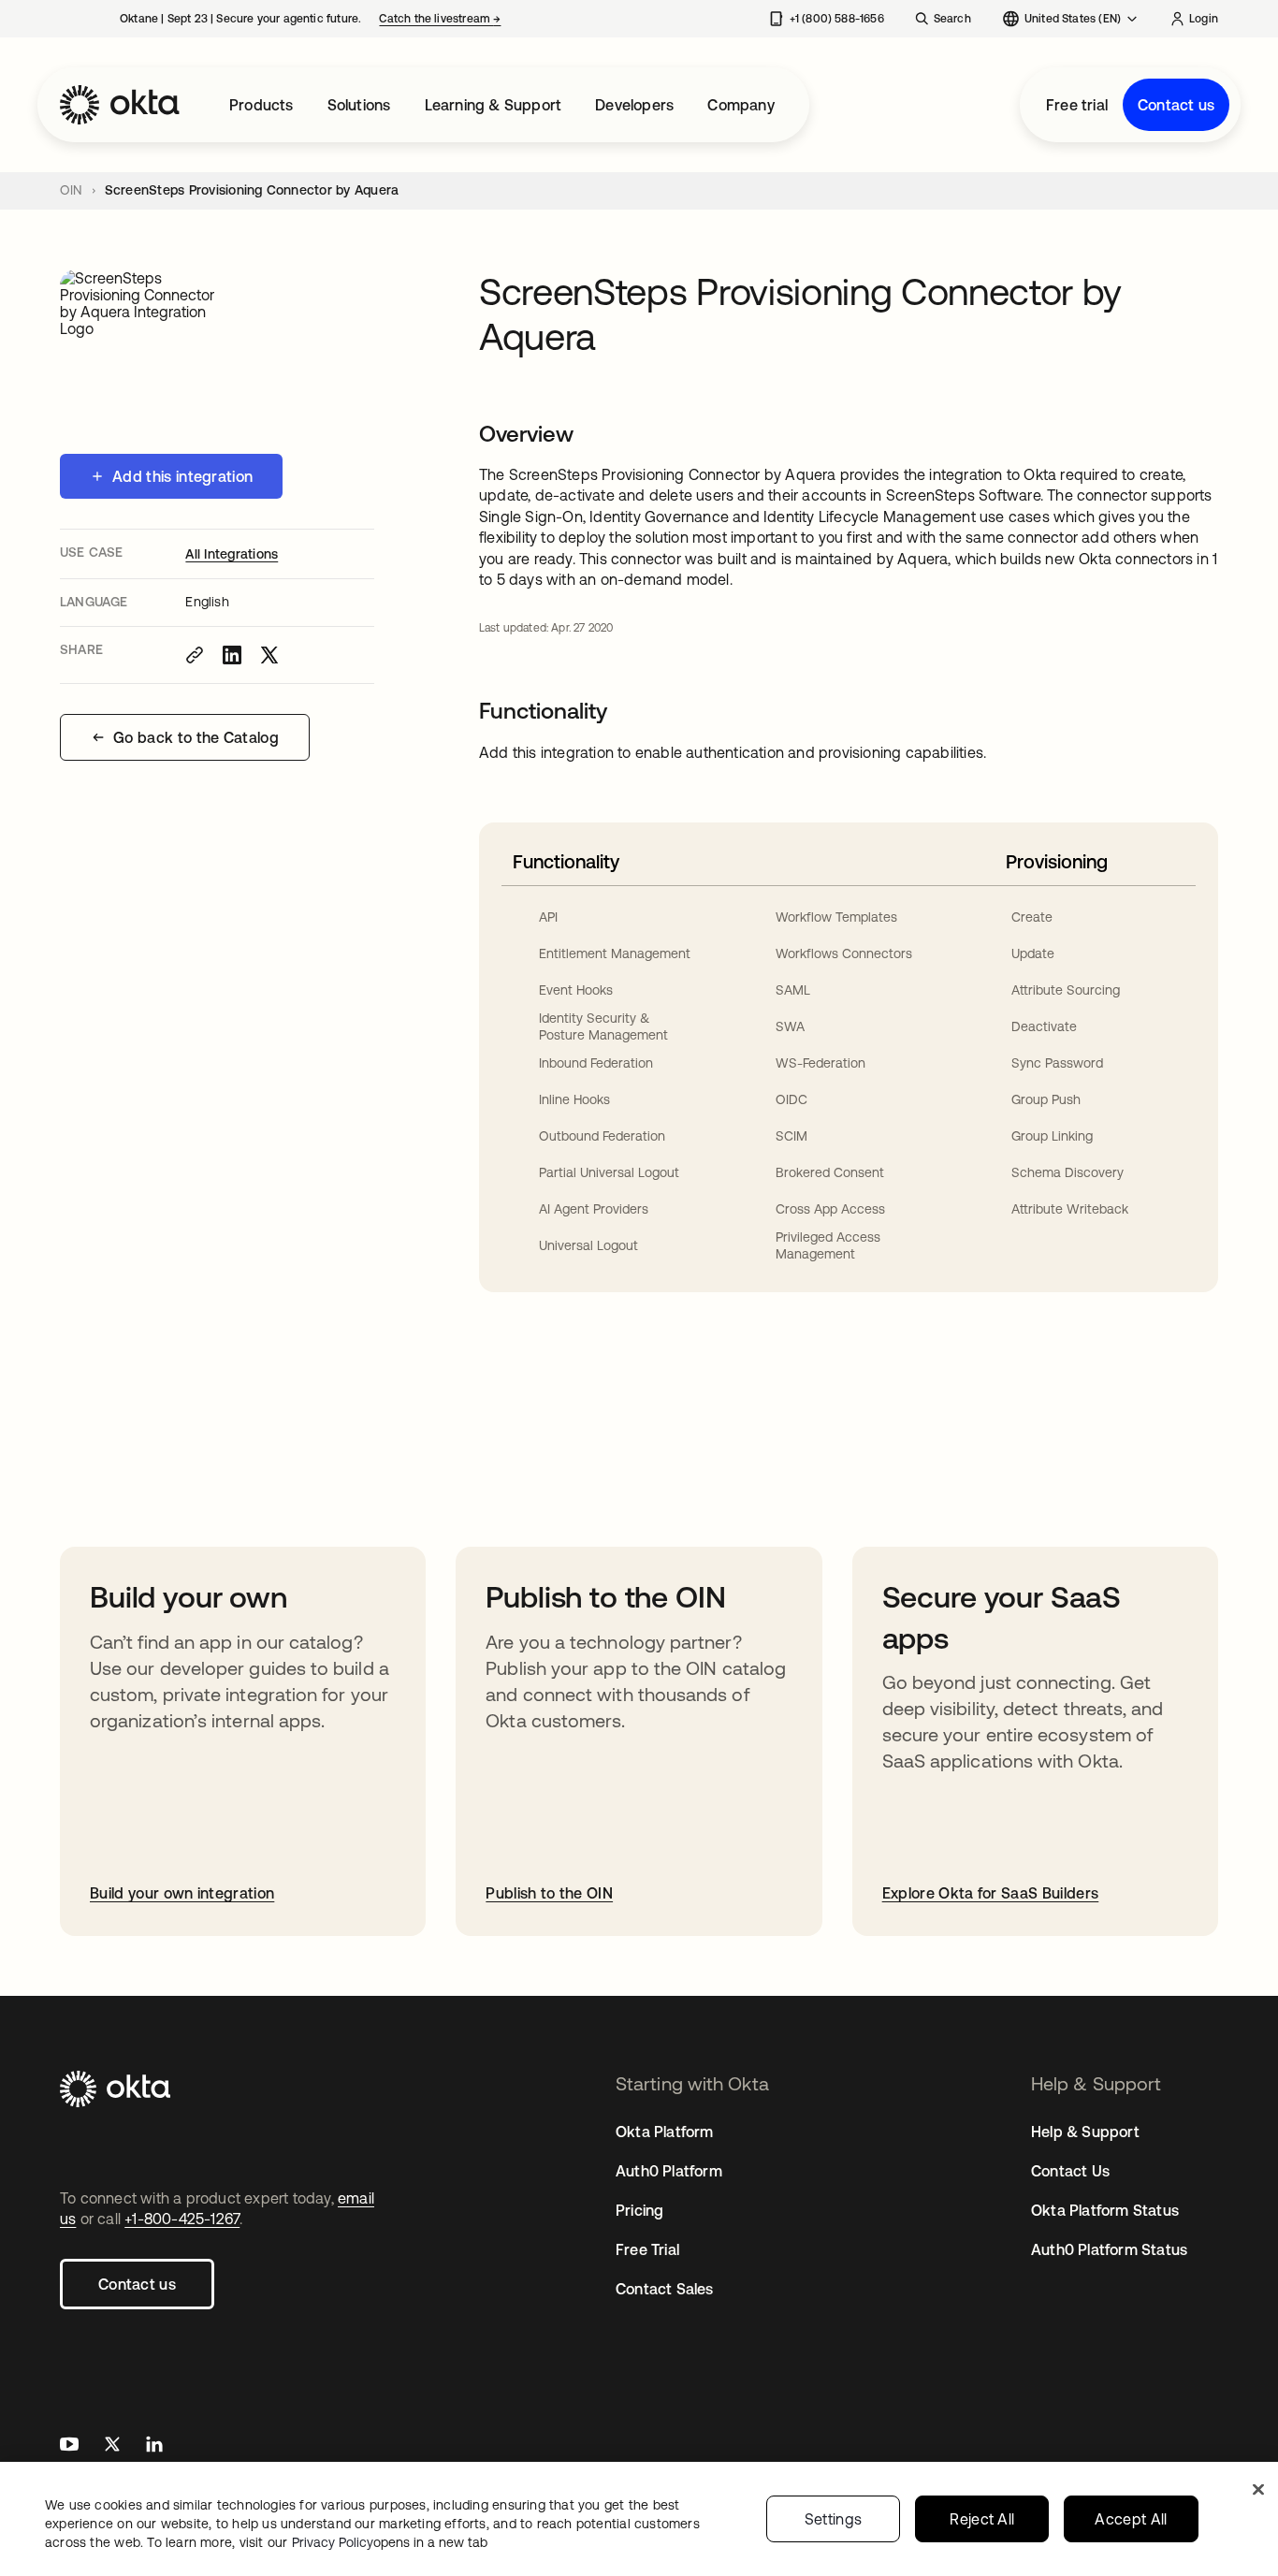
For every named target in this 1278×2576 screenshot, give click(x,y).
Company (741, 105)
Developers (634, 105)
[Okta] (120, 105)
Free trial (1077, 105)
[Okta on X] (112, 2446)
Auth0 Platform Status (1109, 2249)
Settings (834, 2519)
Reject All (982, 2519)
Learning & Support (494, 105)
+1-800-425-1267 (182, 2219)
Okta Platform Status (1105, 2210)
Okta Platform (665, 2132)
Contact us (1176, 105)
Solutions (359, 105)
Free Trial (647, 2249)
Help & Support (1085, 2132)
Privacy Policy (390, 2542)
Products (261, 105)
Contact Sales (665, 2289)
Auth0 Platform (669, 2171)
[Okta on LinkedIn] (154, 2446)
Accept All (1131, 2519)
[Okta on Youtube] (69, 2446)
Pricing (639, 2210)
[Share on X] (269, 655)
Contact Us (1070, 2171)
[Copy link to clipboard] (195, 655)
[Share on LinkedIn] (232, 655)
